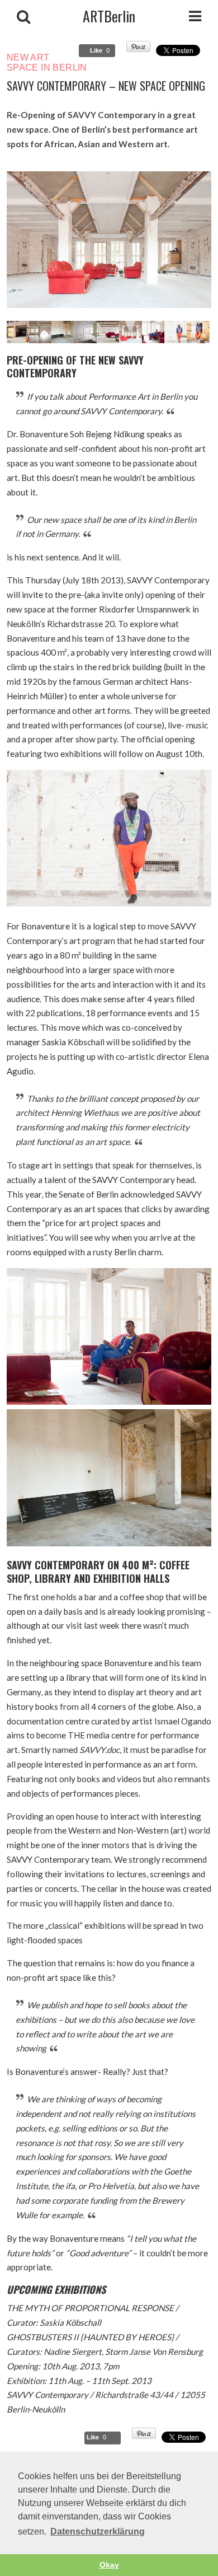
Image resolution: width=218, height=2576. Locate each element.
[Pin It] (138, 49)
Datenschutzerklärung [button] (98, 2531)
